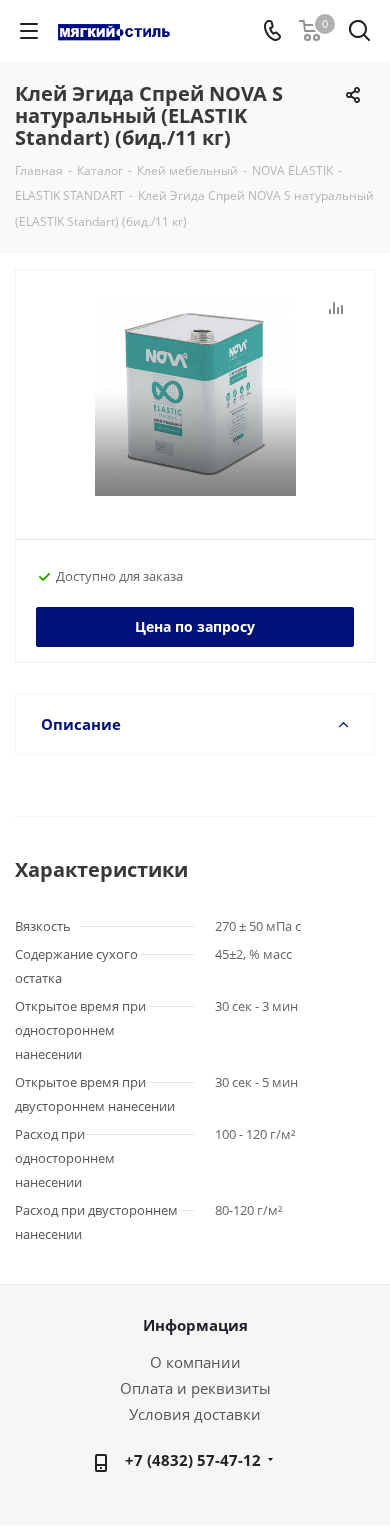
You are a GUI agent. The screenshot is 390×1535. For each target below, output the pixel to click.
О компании (195, 1362)
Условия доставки (195, 1414)
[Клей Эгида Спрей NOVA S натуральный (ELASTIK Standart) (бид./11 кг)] (195, 395)
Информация (195, 1325)
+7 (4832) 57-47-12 (193, 1460)
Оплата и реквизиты (195, 1388)
